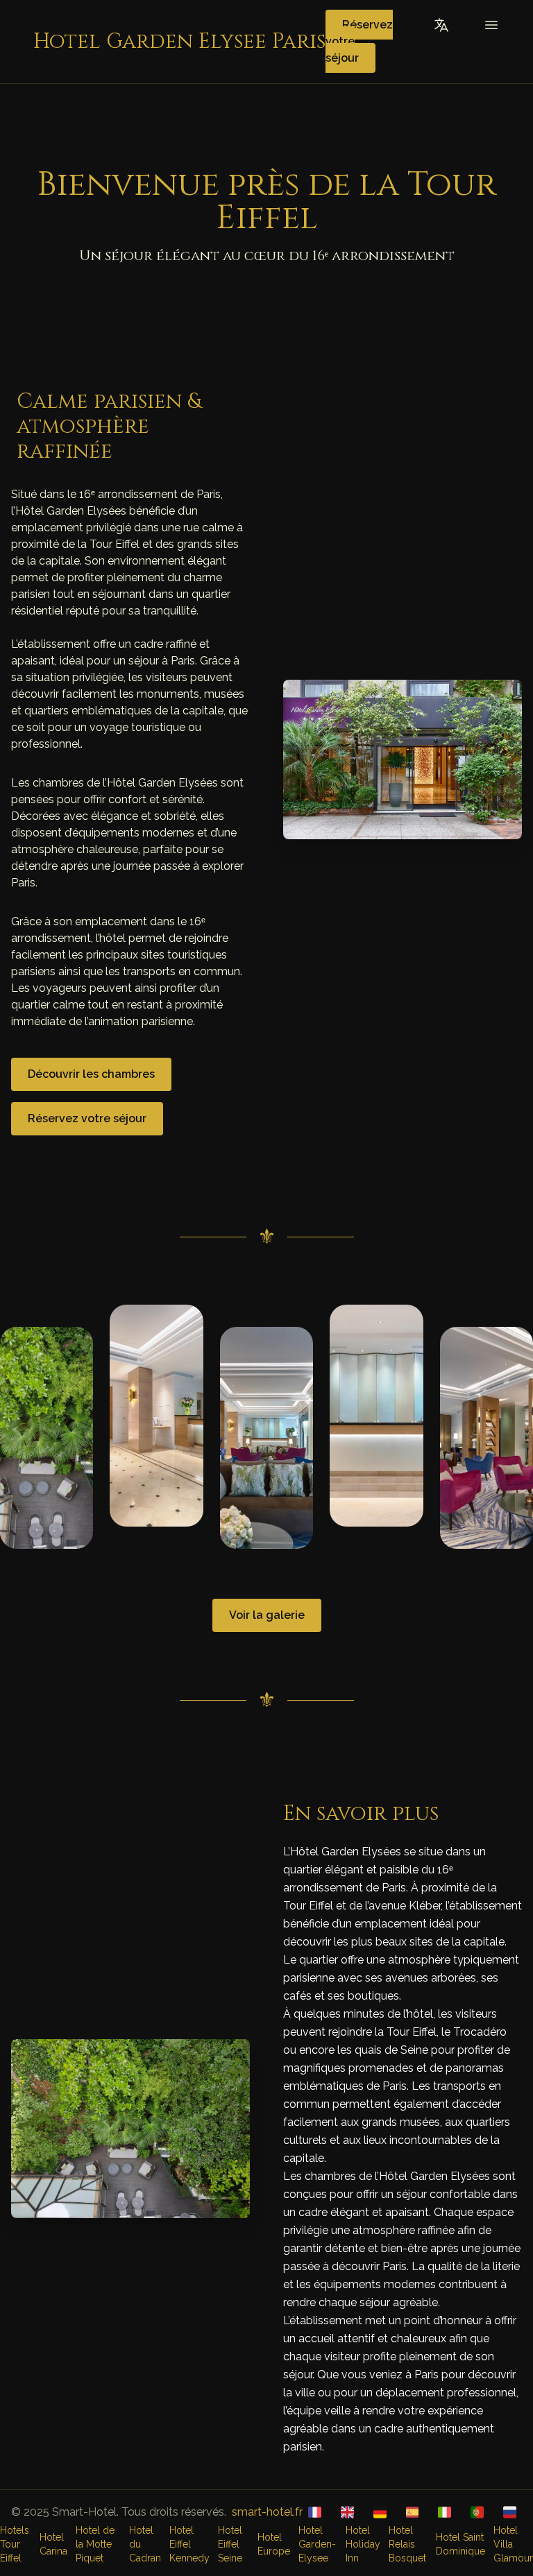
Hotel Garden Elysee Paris (179, 42)
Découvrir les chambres (91, 1074)
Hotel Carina (53, 2544)
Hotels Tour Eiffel (15, 2544)
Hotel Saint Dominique (460, 2544)
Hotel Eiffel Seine (230, 2544)
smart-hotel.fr (267, 2512)
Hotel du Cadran (145, 2544)
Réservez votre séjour (87, 1118)
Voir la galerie (267, 1615)
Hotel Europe (274, 2544)
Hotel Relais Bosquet (407, 2544)
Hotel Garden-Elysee (317, 2544)
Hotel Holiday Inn (363, 2544)
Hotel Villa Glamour (513, 2544)
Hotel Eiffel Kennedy (189, 2544)
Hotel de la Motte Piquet (95, 2544)
